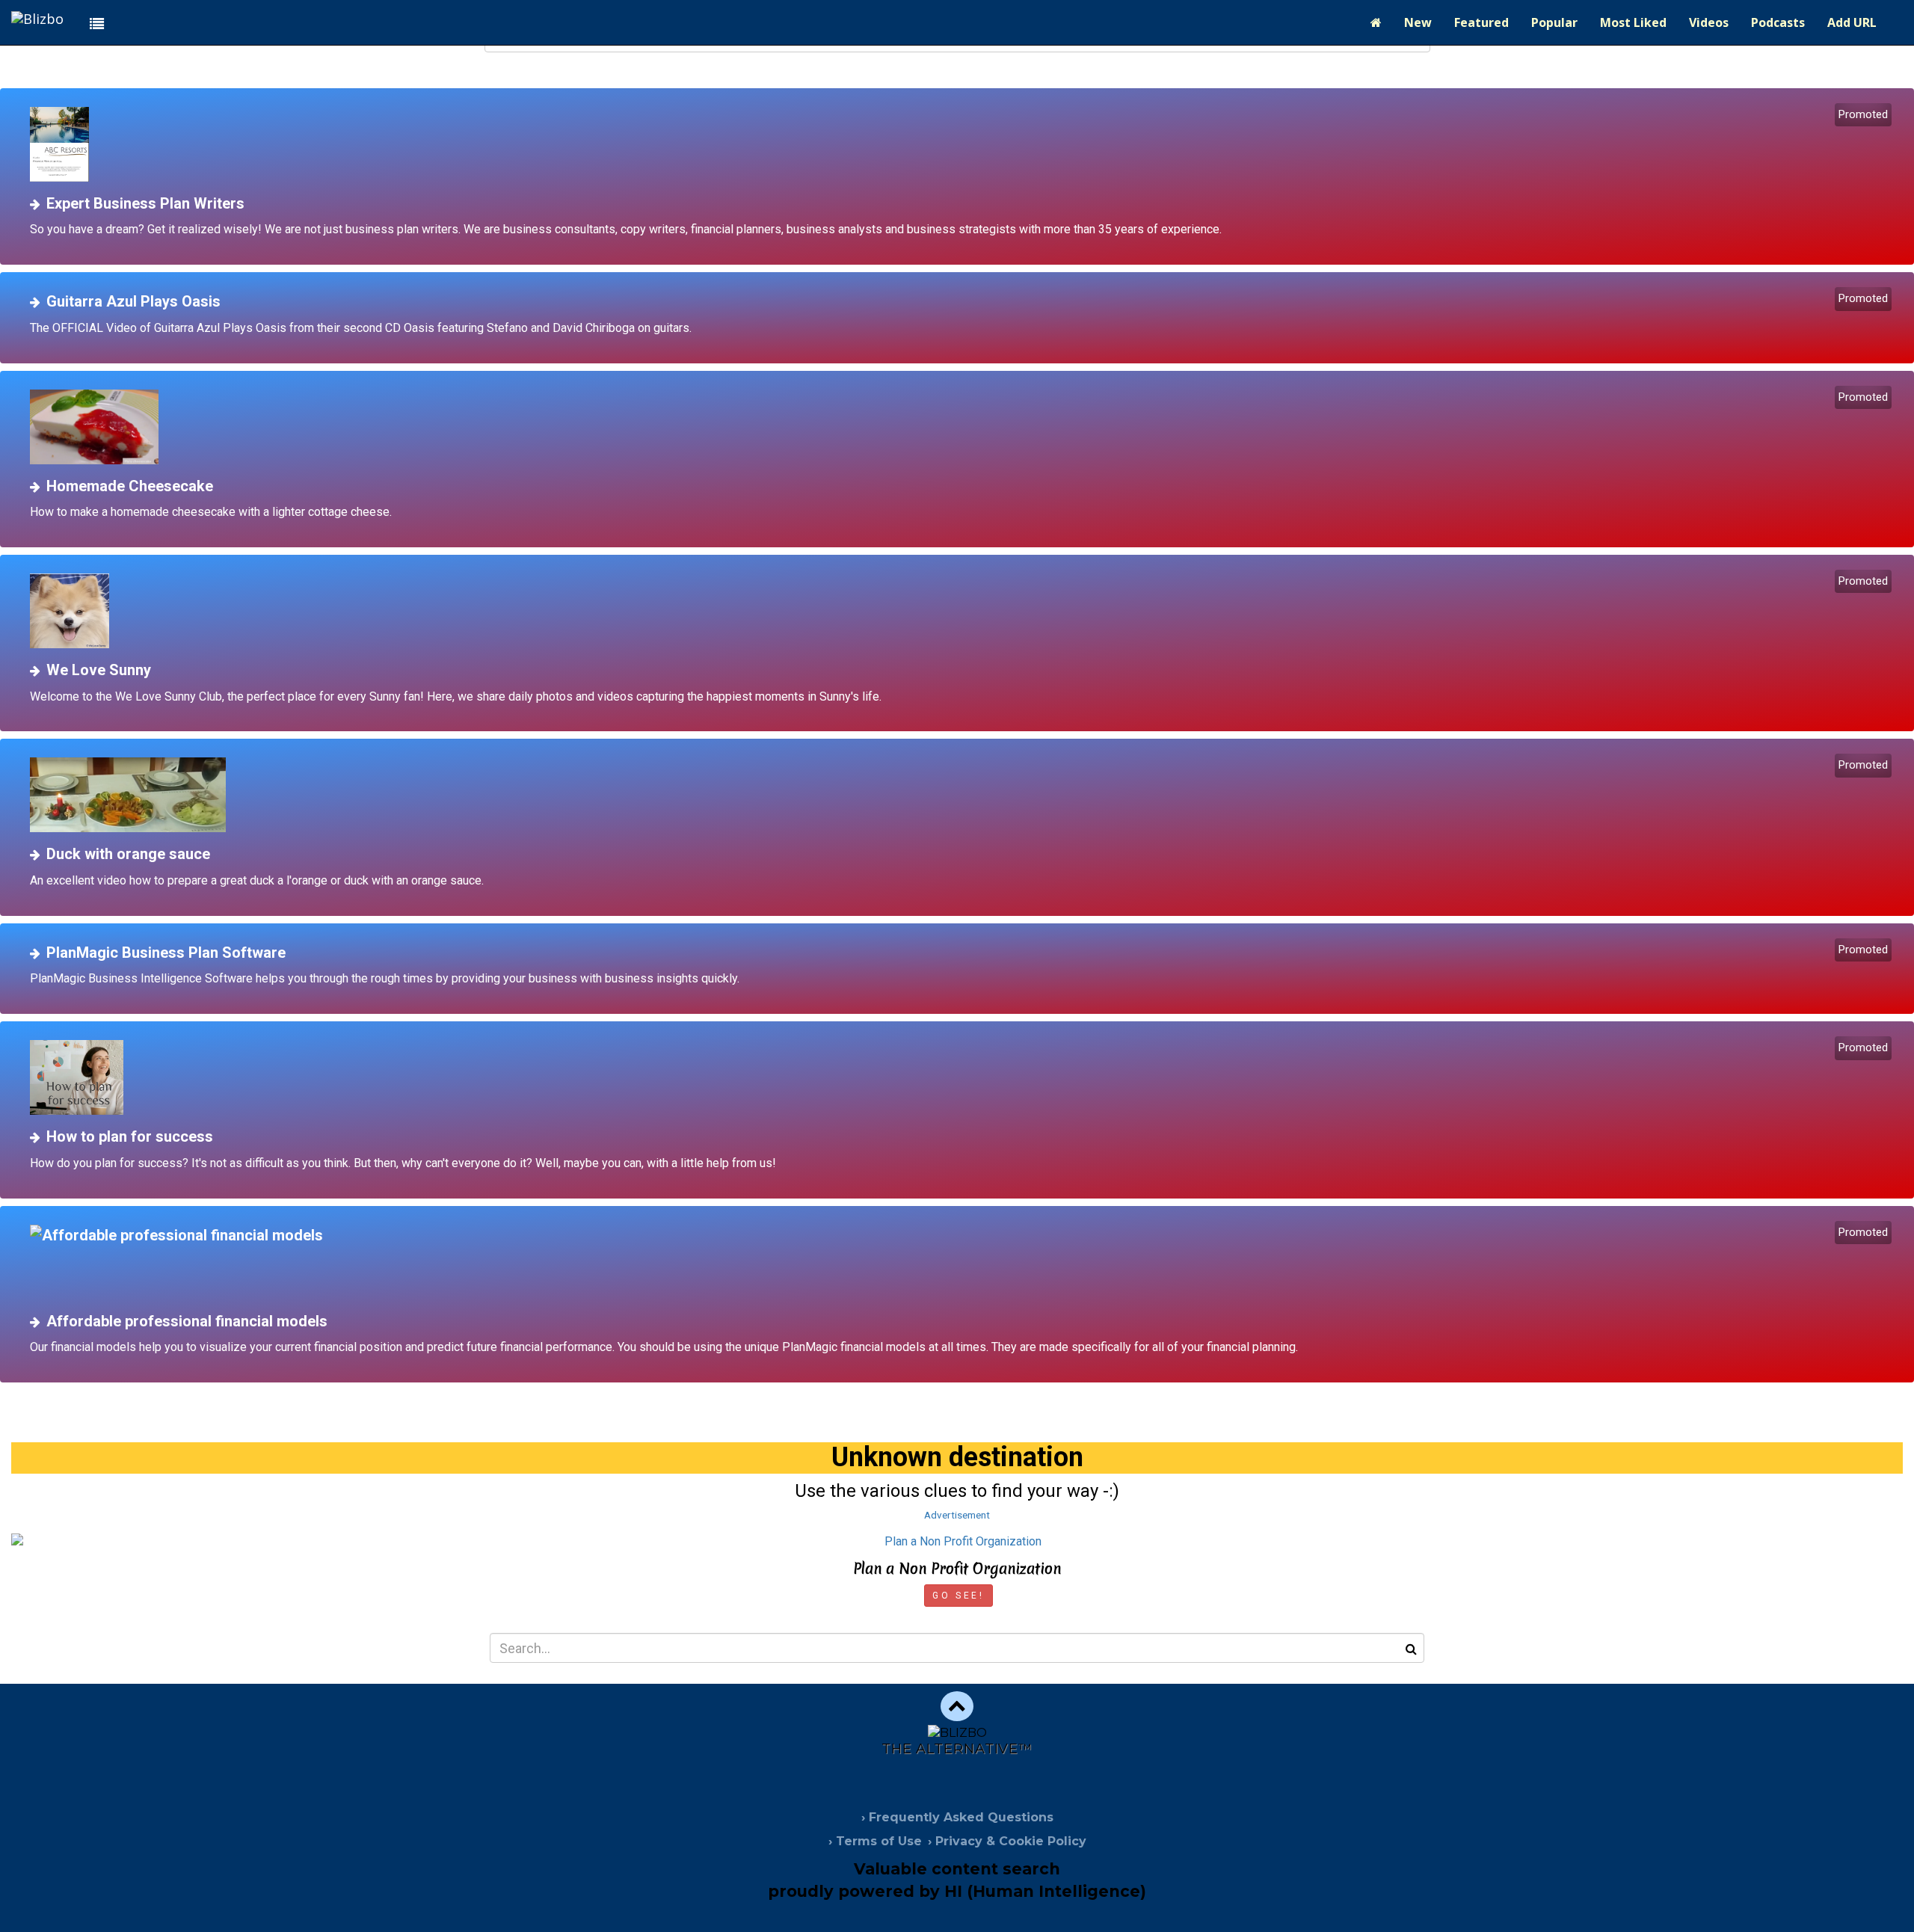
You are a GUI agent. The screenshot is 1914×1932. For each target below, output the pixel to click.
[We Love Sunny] (963, 611)
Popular (1554, 22)
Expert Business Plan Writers (145, 203)
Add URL (1852, 22)
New (1418, 22)
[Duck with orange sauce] (963, 795)
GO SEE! (958, 1596)
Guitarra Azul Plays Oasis (133, 301)
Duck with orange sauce (128, 854)
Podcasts (1778, 22)
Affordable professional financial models (187, 1321)
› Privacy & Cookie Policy (1007, 1841)
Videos (1709, 22)
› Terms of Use (875, 1841)
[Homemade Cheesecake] (963, 427)
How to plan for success (130, 1136)
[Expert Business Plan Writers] (963, 144)
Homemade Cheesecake (130, 486)
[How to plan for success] (963, 1077)
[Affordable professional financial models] (963, 1262)
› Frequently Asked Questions (957, 1817)
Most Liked (1633, 22)
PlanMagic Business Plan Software (166, 953)
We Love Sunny (99, 670)
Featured (1481, 22)
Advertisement (957, 1515)
